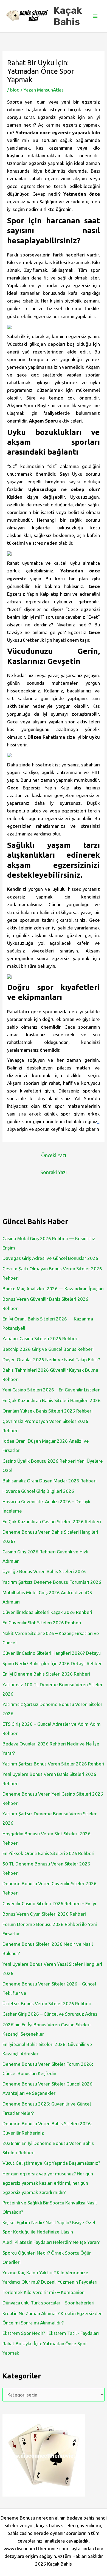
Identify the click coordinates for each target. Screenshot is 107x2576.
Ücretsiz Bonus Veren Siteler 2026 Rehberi (47, 2003)
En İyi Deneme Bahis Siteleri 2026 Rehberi (46, 1674)
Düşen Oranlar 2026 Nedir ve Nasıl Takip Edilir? (51, 1360)
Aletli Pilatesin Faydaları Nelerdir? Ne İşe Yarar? (51, 2242)
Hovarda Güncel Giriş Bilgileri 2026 (38, 1491)
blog (15, 90)
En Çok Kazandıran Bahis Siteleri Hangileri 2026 (52, 1400)
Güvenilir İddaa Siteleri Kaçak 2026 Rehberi (47, 1612)
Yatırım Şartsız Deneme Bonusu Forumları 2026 (52, 1582)
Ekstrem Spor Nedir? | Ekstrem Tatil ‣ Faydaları (51, 2333)
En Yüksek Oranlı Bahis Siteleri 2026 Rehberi (48, 1853)
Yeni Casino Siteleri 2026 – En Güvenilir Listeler (51, 1390)
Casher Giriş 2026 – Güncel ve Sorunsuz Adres (50, 2014)
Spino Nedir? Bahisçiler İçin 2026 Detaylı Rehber (52, 1663)
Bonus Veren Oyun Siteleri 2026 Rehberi (44, 1914)
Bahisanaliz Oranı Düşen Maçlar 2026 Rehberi (50, 1481)
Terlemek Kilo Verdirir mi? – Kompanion (43, 2292)
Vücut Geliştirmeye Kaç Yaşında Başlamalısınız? (51, 2163)
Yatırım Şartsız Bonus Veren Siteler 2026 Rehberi (53, 1764)
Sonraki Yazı (54, 1172)
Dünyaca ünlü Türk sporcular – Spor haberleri (48, 2303)
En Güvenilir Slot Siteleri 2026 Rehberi (42, 1623)
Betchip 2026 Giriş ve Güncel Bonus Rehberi (48, 1349)
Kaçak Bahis (68, 16)
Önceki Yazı (54, 1155)
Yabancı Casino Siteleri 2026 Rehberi (40, 1338)
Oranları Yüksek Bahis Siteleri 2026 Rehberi (47, 1411)
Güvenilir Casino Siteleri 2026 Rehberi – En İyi (49, 1903)
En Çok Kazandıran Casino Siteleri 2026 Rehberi (52, 1521)
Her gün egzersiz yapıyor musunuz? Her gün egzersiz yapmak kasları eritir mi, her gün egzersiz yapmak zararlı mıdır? (48, 2183)
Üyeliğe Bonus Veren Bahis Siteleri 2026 (44, 1571)
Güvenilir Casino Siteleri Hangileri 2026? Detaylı (52, 1653)
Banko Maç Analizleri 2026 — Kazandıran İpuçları (53, 1289)
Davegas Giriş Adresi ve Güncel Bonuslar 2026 (50, 1258)
